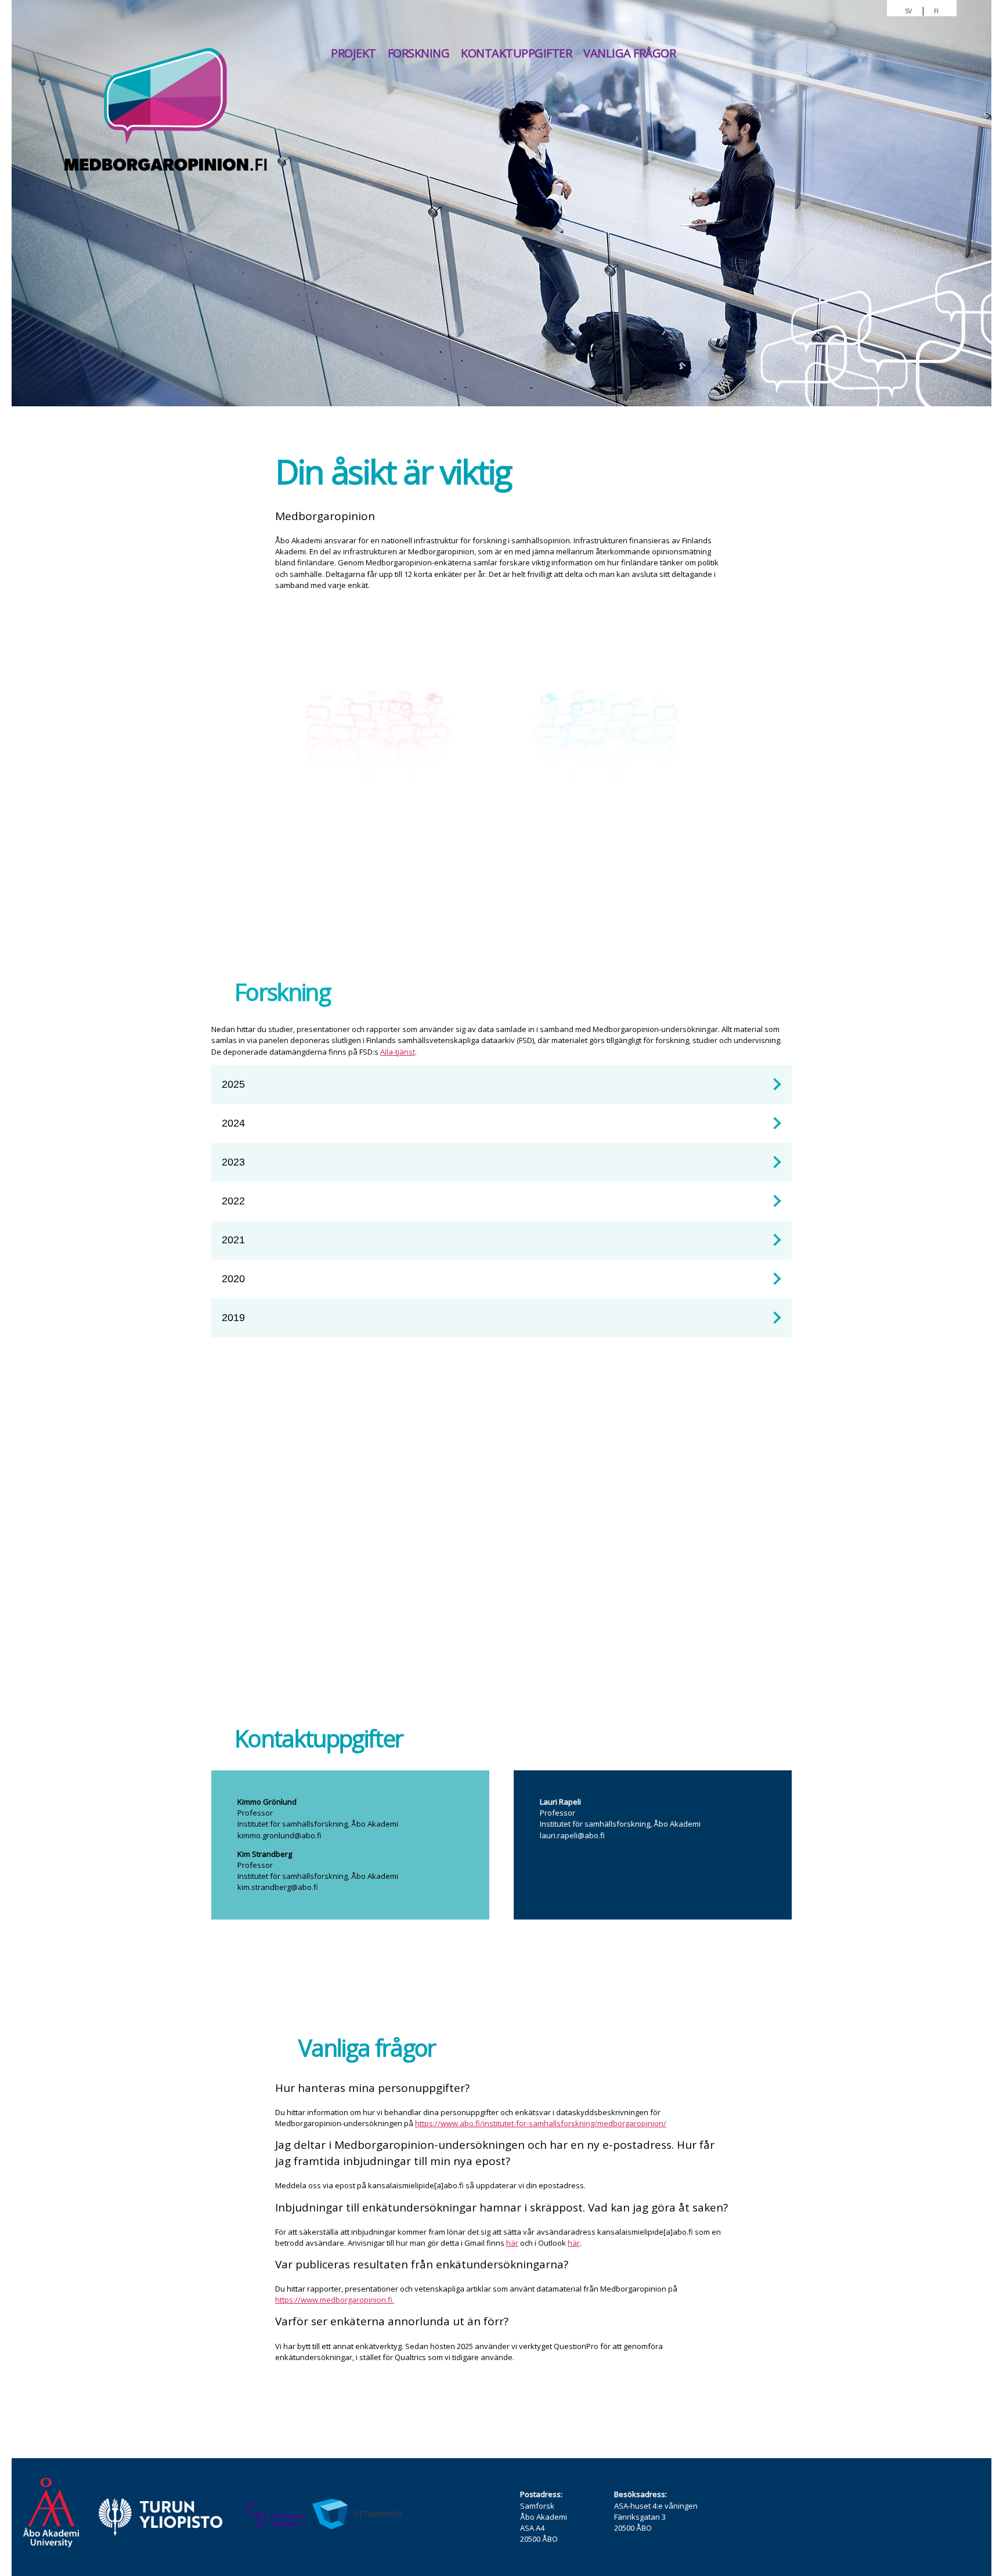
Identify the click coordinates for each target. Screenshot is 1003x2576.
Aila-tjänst (398, 1052)
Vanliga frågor (629, 53)
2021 (233, 1240)
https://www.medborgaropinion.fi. (335, 2300)
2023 (233, 1162)
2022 (233, 1201)
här (512, 2243)
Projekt (353, 53)
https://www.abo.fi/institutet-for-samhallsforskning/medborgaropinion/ (541, 2123)
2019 (233, 1318)
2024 (233, 1123)
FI (936, 11)
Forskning (419, 53)
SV (908, 11)
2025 (233, 1084)
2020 (233, 1279)
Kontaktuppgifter (516, 53)
